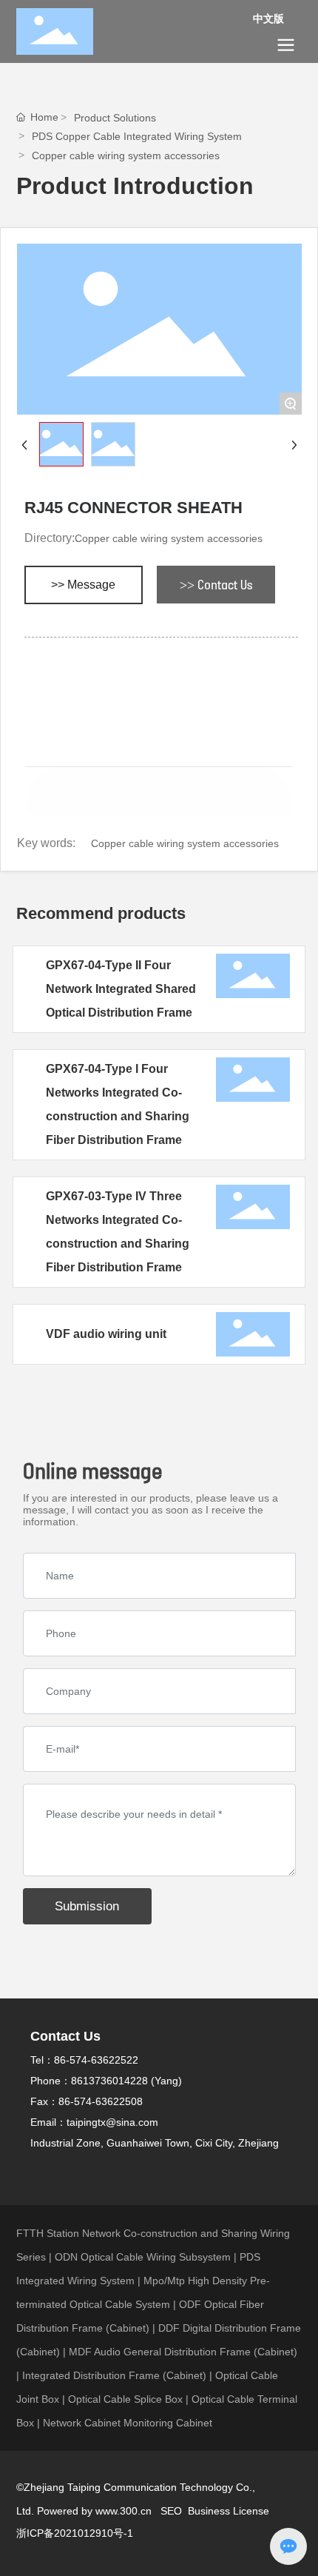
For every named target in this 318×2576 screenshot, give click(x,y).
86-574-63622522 (96, 2060)
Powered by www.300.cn (96, 2511)
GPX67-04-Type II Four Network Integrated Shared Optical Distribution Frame (121, 989)
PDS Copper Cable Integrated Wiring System (137, 136)
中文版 (268, 19)
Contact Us (65, 2036)
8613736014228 (109, 2081)
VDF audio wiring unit (106, 1334)
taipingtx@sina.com (112, 2122)
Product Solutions (115, 118)
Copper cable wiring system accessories (126, 155)
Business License (229, 2511)
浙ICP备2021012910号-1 (75, 2533)
